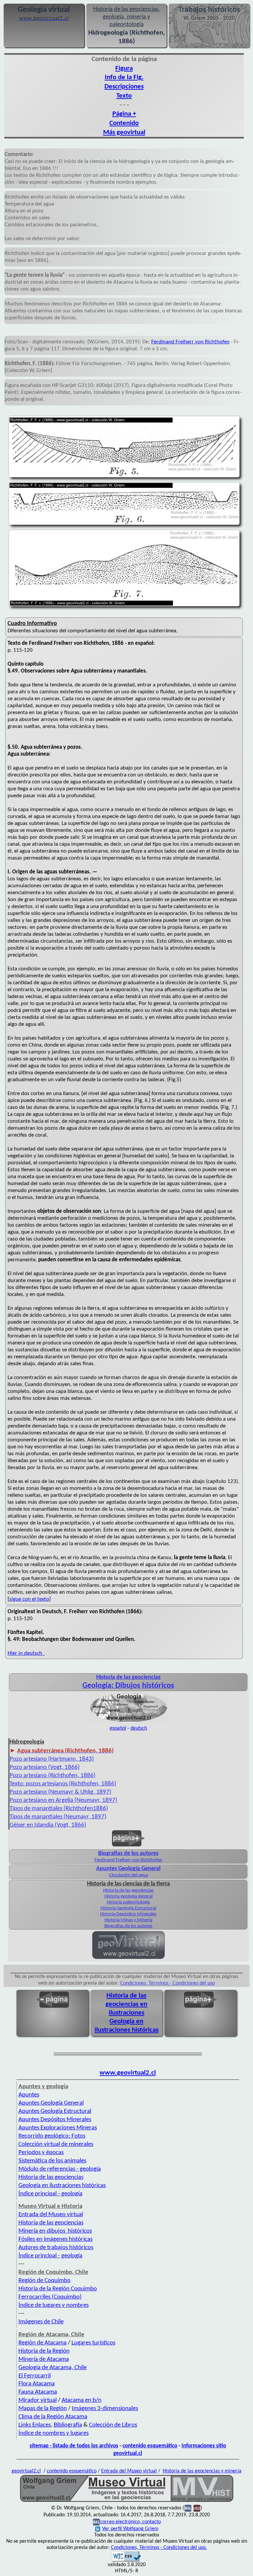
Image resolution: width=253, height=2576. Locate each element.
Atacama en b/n (82, 2400)
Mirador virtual (38, 2400)
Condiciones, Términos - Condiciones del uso (168, 1983)
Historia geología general (128, 1896)
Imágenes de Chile (41, 2322)
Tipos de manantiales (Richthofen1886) (59, 1809)
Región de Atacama (42, 2343)
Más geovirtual (124, 132)
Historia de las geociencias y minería (202, 2471)
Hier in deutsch (26, 1653)
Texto (124, 96)
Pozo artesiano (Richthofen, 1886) (53, 1776)
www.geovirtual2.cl (128, 2073)
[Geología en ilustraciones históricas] (128, 1722)
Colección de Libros (113, 2425)
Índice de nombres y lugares (54, 2433)
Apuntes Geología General (51, 2103)
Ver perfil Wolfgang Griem (130, 2529)
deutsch (139, 1728)
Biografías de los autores (128, 1926)
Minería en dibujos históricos (55, 2231)
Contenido (124, 123)
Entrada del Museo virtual (51, 2215)
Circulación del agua (128, 1875)
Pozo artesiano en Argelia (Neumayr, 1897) (63, 1800)
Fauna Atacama (38, 2392)
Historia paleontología (128, 1902)
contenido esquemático (150, 2446)
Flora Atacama (37, 2384)
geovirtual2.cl (26, 2471)
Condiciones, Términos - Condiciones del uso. (159, 2548)
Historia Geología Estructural (128, 1908)
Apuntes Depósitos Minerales (55, 2120)
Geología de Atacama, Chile (53, 2368)
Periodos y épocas (41, 2153)
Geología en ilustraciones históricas (62, 2186)
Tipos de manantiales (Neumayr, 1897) (58, 1817)
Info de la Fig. (124, 77)
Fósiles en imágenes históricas (56, 2239)
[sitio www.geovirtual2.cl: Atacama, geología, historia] (128, 1958)
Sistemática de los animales (52, 2161)
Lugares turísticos (93, 2343)
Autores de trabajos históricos (56, 2248)
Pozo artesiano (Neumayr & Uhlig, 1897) (60, 1792)
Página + (124, 114)
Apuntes (29, 2095)
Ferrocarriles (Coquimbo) (50, 2297)
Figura (124, 68)
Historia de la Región (44, 2351)
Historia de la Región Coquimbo (58, 2289)
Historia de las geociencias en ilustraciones (126, 2004)
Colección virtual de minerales (56, 2144)
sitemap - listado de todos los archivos (74, 2446)
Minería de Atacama (44, 2359)
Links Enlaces (35, 2425)
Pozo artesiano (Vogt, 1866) (45, 1767)
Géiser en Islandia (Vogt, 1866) (48, 1825)
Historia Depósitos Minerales (128, 1914)
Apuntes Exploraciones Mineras (58, 2128)
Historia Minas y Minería (128, 1920)
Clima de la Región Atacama (53, 2417)
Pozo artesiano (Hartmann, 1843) (52, 1759)
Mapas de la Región (43, 2409)
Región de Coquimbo (44, 2281)
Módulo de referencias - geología (60, 2169)
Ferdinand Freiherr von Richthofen (190, 342)
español (118, 1728)
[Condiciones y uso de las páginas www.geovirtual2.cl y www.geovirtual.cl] (197, 2508)
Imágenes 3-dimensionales (105, 2409)
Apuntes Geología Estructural (55, 2111)
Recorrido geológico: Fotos (52, 2136)
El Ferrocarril (35, 2376)
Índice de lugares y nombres (54, 2305)
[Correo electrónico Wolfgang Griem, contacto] (188, 2508)
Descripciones (124, 87)
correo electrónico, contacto (130, 2522)
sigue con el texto (29, 1599)
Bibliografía (68, 2425)
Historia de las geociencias (128, 1890)
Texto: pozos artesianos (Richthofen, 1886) (63, 1784)
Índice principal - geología (50, 2194)
